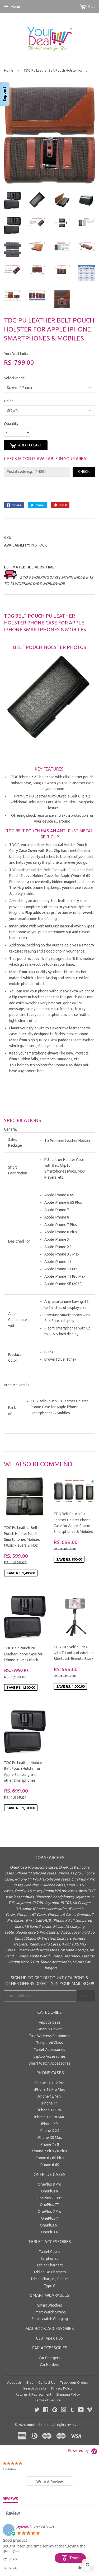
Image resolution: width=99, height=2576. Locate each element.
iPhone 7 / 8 (49, 2144)
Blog (30, 2382)
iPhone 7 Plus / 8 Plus (49, 2151)
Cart (91, 7)
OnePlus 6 (49, 2232)
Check (84, 472)
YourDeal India (37, 2425)
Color (8, 401)
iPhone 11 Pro (50, 2110)
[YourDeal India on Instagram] (64, 2410)
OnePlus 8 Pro (49, 2184)
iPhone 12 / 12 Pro (49, 2083)
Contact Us (47, 2382)
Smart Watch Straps (50, 2312)
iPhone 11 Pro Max (49, 2117)
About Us (14, 2382)
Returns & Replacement (34, 2394)
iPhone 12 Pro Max (49, 2089)
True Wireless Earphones (49, 2036)
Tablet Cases (49, 2252)
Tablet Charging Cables (49, 2279)
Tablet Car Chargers (50, 2272)
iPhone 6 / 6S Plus (49, 2158)
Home (9, 70)
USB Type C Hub (49, 2338)
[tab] (49, 2481)
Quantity (11, 424)
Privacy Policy (62, 2388)
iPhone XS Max (50, 2138)
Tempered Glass (49, 2043)
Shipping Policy (68, 2394)
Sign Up (86, 1996)
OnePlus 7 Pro (49, 2211)
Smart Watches (50, 2305)
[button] (13, 2559)
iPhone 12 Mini (49, 2096)
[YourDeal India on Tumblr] (72, 2410)
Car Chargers (49, 2358)
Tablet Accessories (49, 2050)
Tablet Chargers (50, 2265)
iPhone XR (49, 2124)
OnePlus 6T (50, 2225)
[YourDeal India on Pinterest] (55, 2410)
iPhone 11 (50, 2103)
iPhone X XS (49, 2131)
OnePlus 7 (49, 2218)
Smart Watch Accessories (50, 2063)
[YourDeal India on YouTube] (81, 2410)
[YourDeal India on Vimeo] (90, 2410)
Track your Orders (74, 2382)
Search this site (35, 2388)
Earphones (49, 2258)
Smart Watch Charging (50, 2319)
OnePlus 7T (50, 2205)
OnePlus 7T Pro (50, 2198)
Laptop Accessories (50, 2056)
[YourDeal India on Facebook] (46, 2410)
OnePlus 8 (49, 2191)
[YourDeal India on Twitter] (37, 2410)
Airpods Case (50, 2022)
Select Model (15, 378)
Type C (50, 2286)
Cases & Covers (50, 2029)
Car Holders (49, 2365)
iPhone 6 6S (49, 2165)
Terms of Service (48, 2400)
